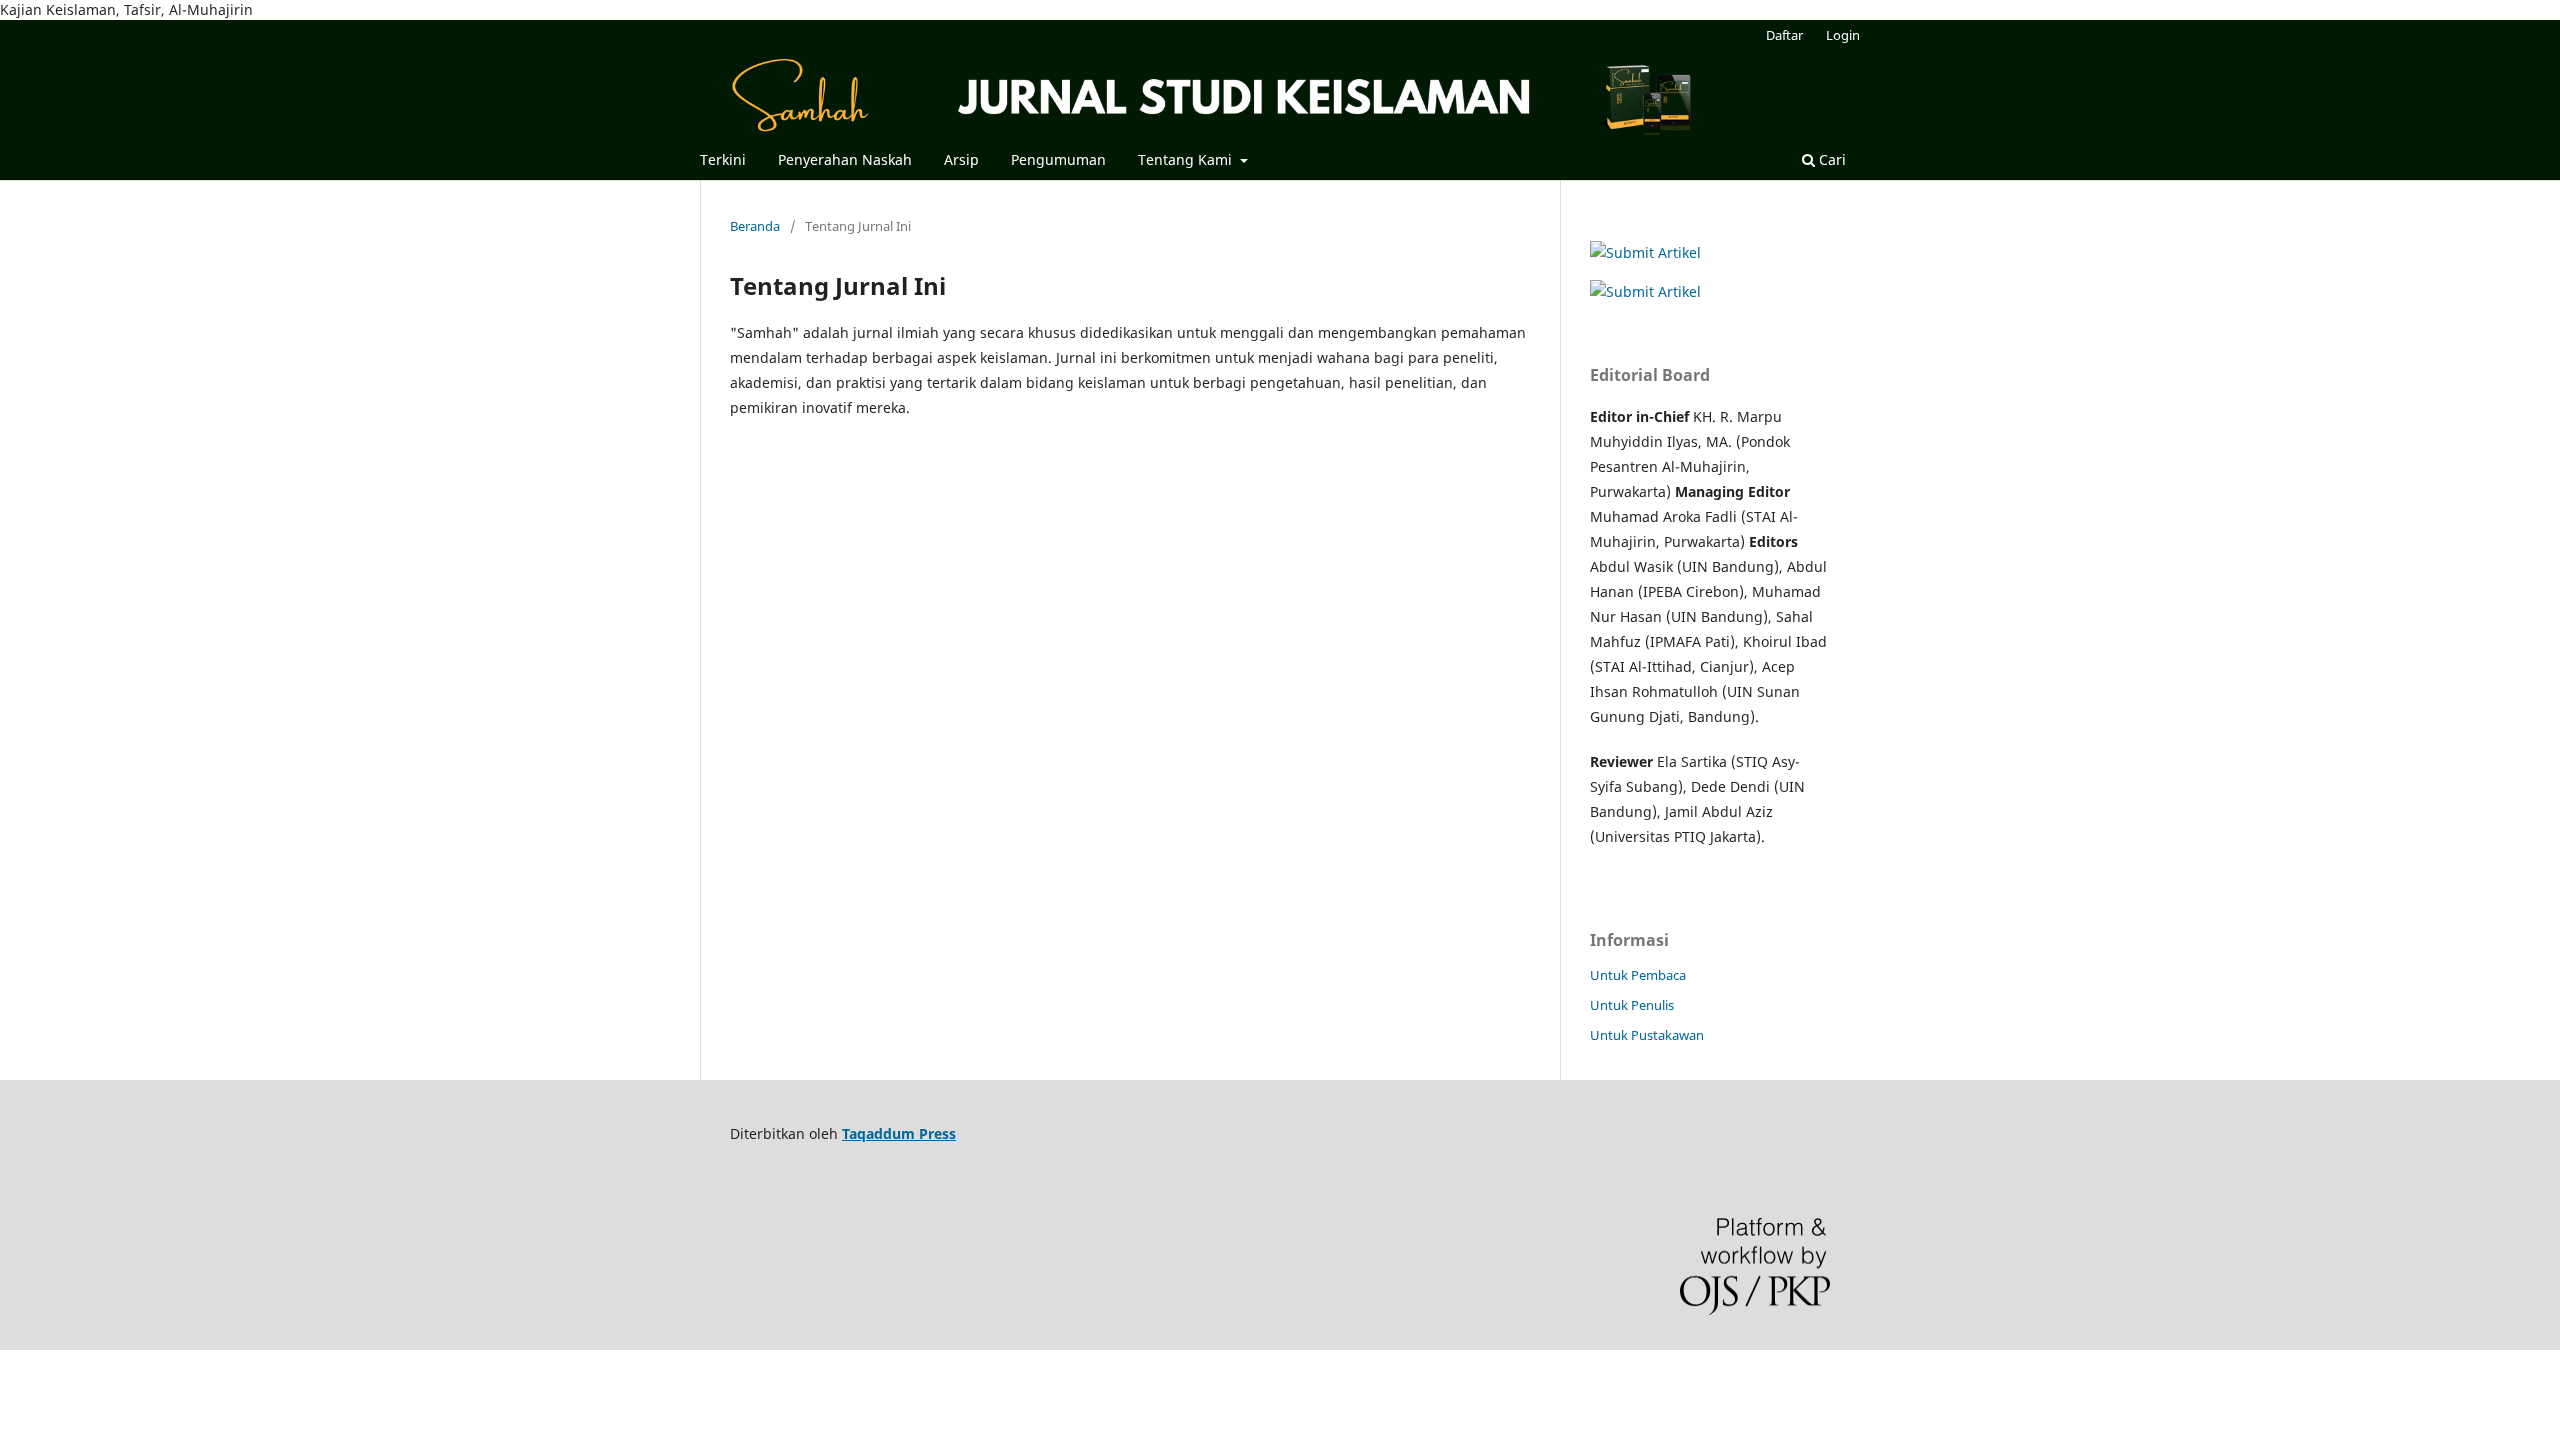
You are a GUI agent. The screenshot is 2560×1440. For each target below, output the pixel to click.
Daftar (1784, 35)
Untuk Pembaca (1638, 975)
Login (1843, 35)
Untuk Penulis (1632, 1005)
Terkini (723, 159)
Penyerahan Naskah (845, 159)
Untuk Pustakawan (1647, 1035)
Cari (1830, 159)
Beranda (755, 226)
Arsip (961, 159)
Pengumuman (1058, 159)
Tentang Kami (1187, 159)
